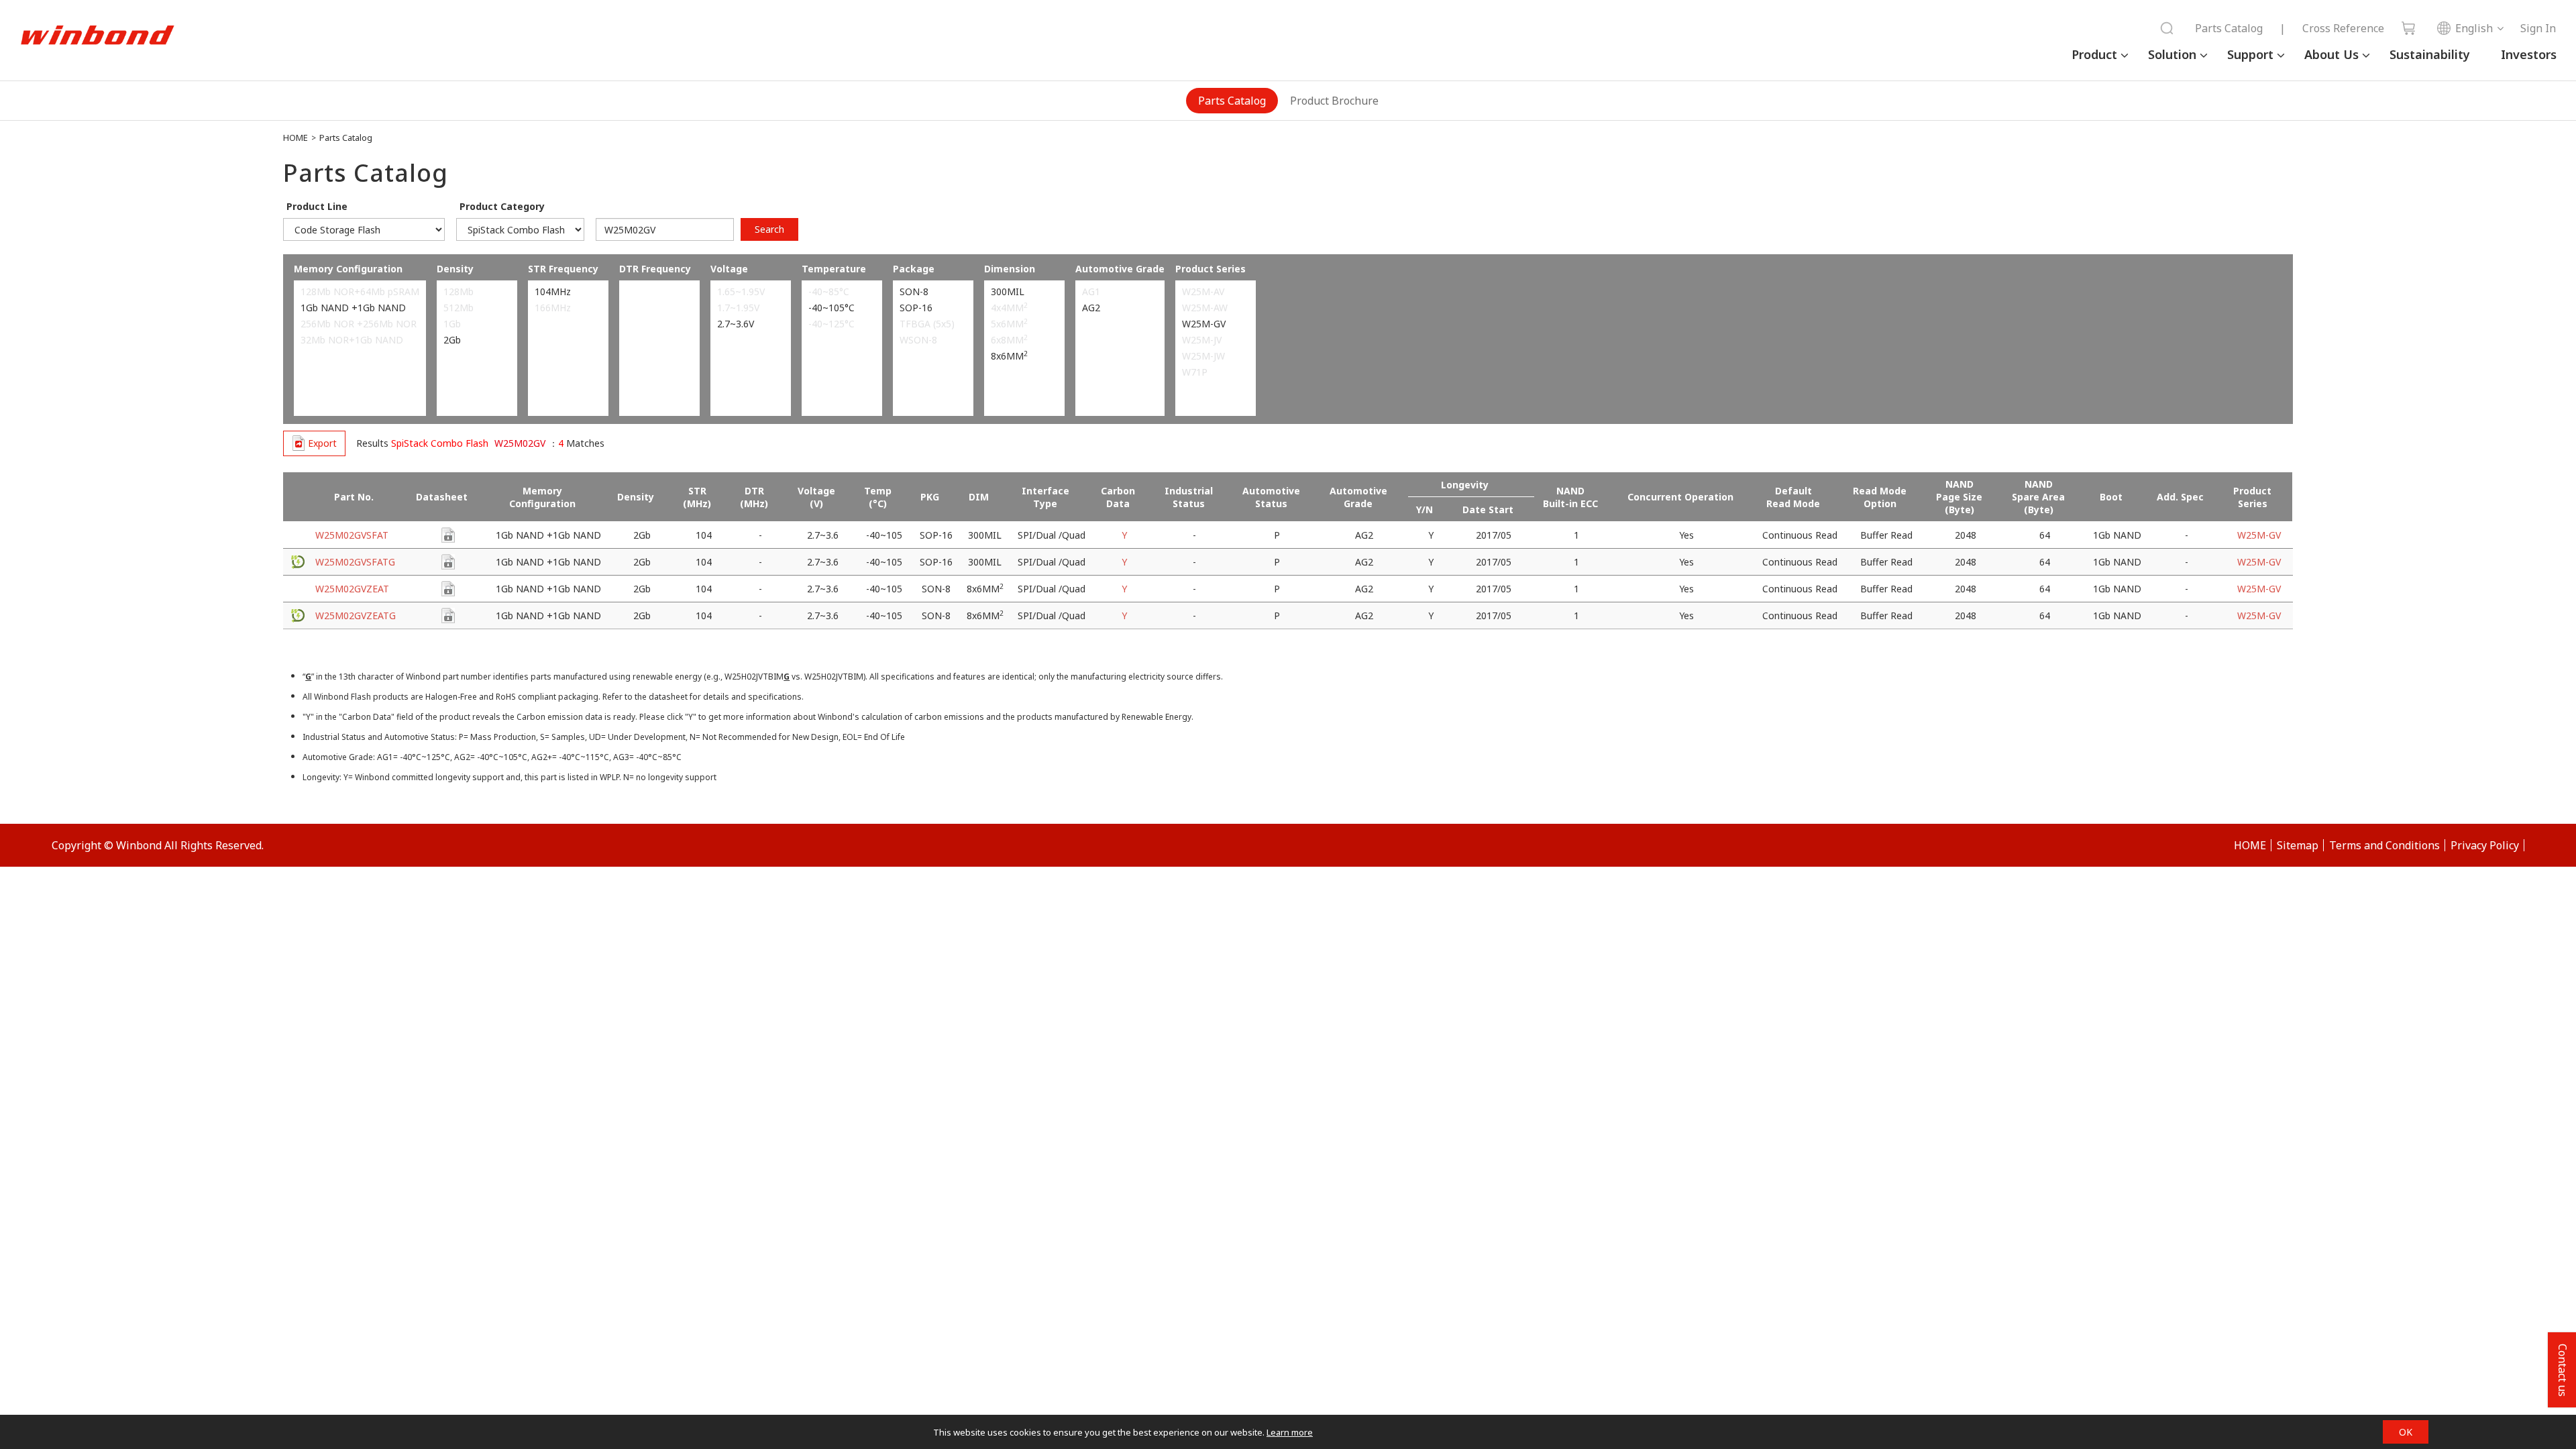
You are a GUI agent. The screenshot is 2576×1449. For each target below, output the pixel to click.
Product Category (502, 206)
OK (2406, 1432)
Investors (2529, 54)
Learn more (1290, 1432)
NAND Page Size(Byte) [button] (1959, 497)
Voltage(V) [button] (816, 497)
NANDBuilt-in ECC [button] (1570, 497)
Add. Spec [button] (2180, 497)
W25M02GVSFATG (355, 562)
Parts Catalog (2229, 28)
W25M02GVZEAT (352, 589)
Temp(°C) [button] (878, 497)
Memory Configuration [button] (542, 497)
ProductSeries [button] (2252, 497)
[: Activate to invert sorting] (298, 497)
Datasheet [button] (442, 497)
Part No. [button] (354, 497)
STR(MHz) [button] (697, 497)
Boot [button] (2111, 497)
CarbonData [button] (1118, 497)
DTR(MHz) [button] (754, 497)
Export (322, 443)
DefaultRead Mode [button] (1793, 497)
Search (769, 229)
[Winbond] (97, 36)
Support (2250, 54)
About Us (2331, 54)
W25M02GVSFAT (352, 535)
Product (2094, 54)
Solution (2172, 54)
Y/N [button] (1425, 509)
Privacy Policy (2485, 845)
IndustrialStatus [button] (1189, 497)
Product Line (317, 206)
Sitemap (2298, 845)
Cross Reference (2343, 28)
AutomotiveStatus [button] (1271, 497)
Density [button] (636, 497)
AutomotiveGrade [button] (1358, 497)
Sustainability (2430, 54)
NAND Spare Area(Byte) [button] (2038, 497)
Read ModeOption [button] (1880, 497)
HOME (296, 138)
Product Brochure (1334, 101)
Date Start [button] (1488, 509)
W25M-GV (2259, 535)
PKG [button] (930, 497)
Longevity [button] (1465, 485)
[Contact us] (448, 535)
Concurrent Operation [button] (1680, 497)
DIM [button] (979, 497)
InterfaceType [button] (1045, 497)
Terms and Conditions (2384, 845)
